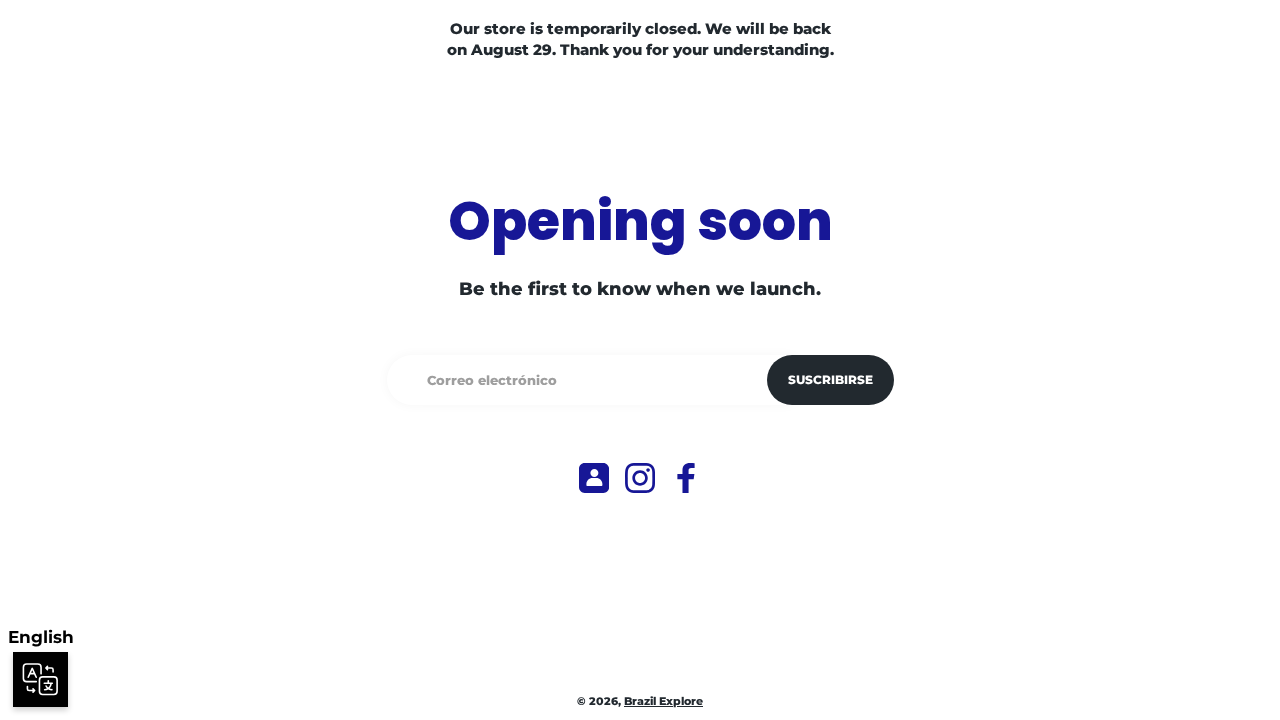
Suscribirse (830, 379)
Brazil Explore (663, 701)
